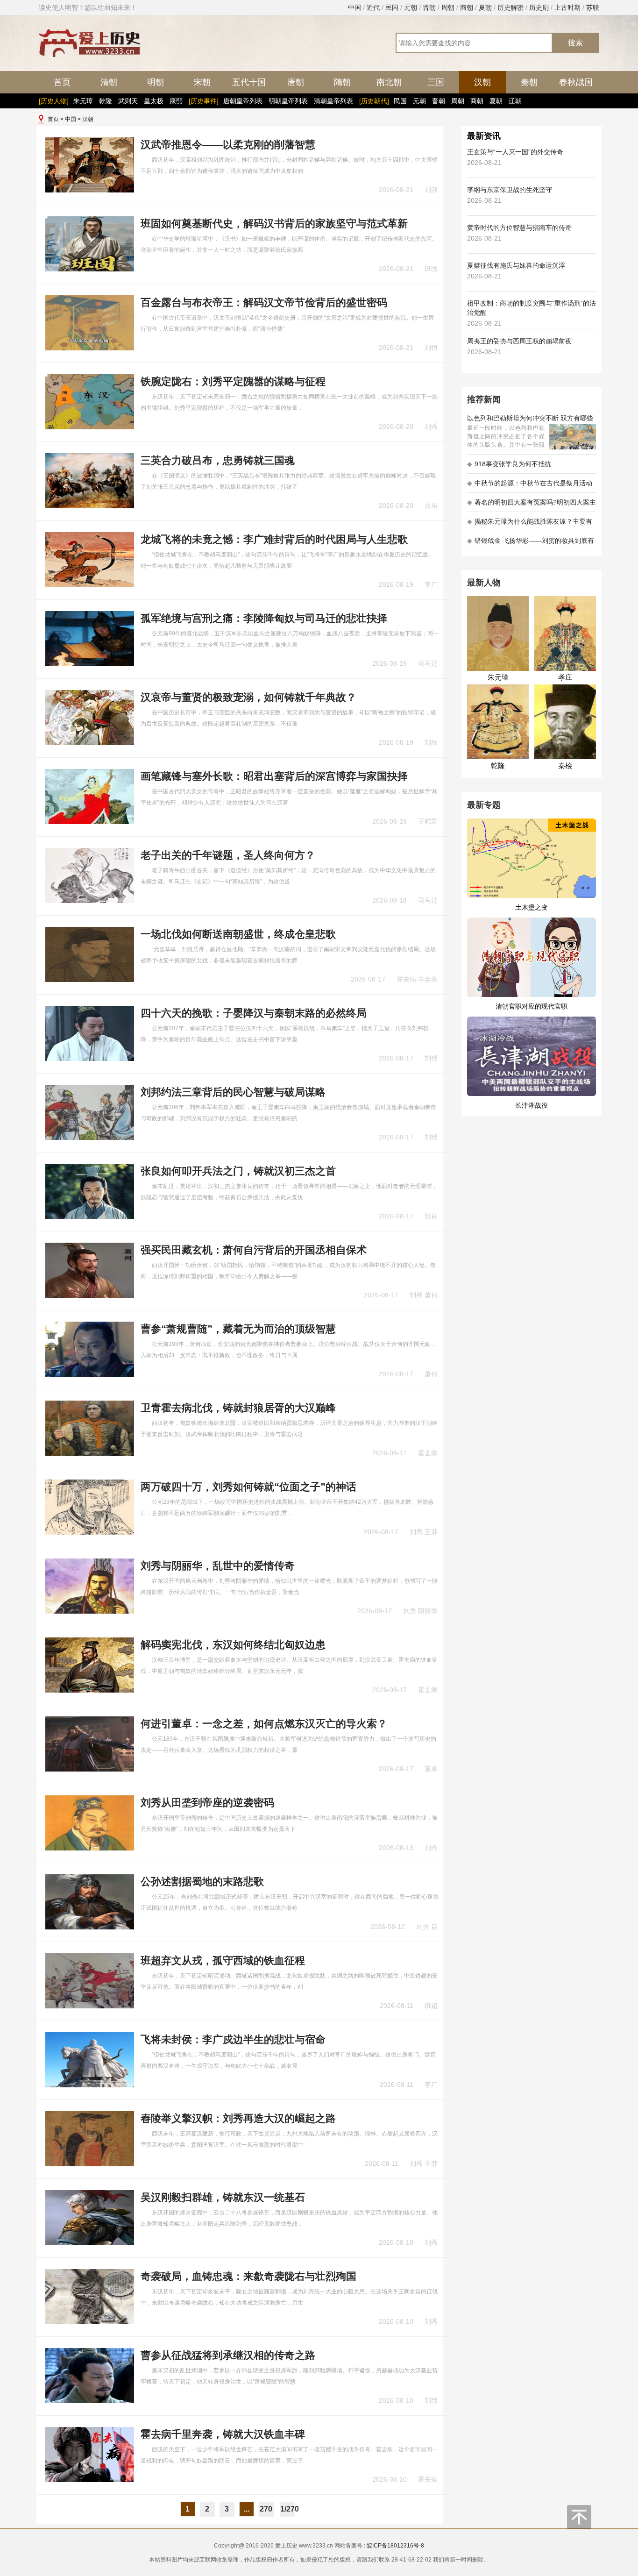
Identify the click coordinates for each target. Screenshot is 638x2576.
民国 (392, 7)
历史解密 (510, 7)
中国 (354, 7)
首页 (62, 82)
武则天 (128, 101)
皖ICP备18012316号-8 (395, 2546)
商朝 (467, 7)
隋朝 (342, 82)
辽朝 (515, 101)
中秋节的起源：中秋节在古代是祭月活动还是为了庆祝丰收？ (530, 486)
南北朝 (389, 82)
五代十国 (249, 82)
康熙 (176, 101)
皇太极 (154, 101)
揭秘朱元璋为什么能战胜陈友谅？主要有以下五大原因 (530, 524)
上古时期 (567, 7)
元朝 (411, 7)
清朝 (109, 82)
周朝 (448, 7)
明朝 (156, 82)
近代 (373, 7)
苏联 (593, 7)
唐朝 (296, 82)
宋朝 (202, 82)
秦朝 (529, 82)
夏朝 (485, 7)
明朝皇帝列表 (288, 101)
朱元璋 (83, 101)
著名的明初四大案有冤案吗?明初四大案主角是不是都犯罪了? (532, 505)
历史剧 (539, 7)
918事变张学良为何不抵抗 (509, 464)
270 (266, 2509)
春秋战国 (576, 82)
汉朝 (482, 82)
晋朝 (429, 7)
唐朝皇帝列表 (243, 101)
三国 (436, 82)
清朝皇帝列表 (333, 101)
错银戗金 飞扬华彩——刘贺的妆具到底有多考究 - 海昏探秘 (531, 544)
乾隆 (106, 101)
